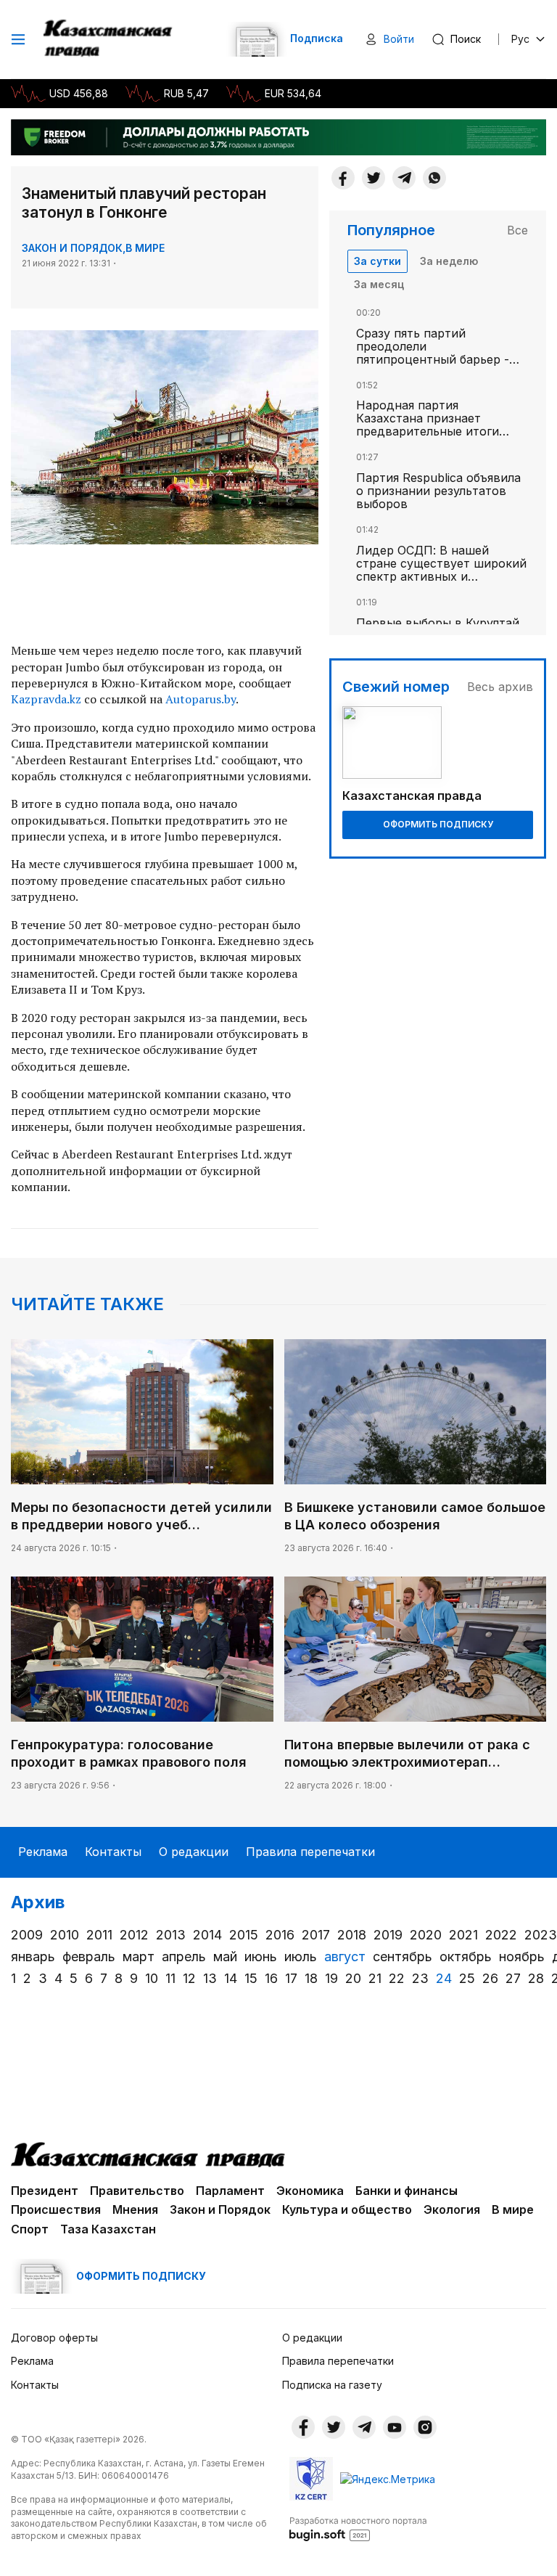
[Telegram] (404, 178)
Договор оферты (54, 2338)
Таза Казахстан (108, 2229)
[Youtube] (395, 2427)
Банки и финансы (407, 2191)
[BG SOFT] (358, 2528)
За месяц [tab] (379, 284)
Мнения (135, 2209)
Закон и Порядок (72, 248)
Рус (520, 39)
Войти (399, 39)
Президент (45, 2191)
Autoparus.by (201, 699)
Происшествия (56, 2209)
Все (517, 230)
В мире (145, 248)
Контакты (113, 1852)
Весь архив (500, 687)
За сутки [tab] (377, 261)
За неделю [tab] (449, 261)
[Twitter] (374, 178)
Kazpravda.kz (46, 699)
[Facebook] (343, 178)
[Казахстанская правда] (109, 39)
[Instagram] (425, 2427)
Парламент (230, 2191)
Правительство (137, 2191)
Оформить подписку (438, 824)
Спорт (30, 2229)
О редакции (194, 1852)
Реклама (43, 1852)
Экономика (310, 2191)
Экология (452, 2209)
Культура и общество (347, 2209)
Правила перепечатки (310, 1852)
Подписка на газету (332, 2385)
